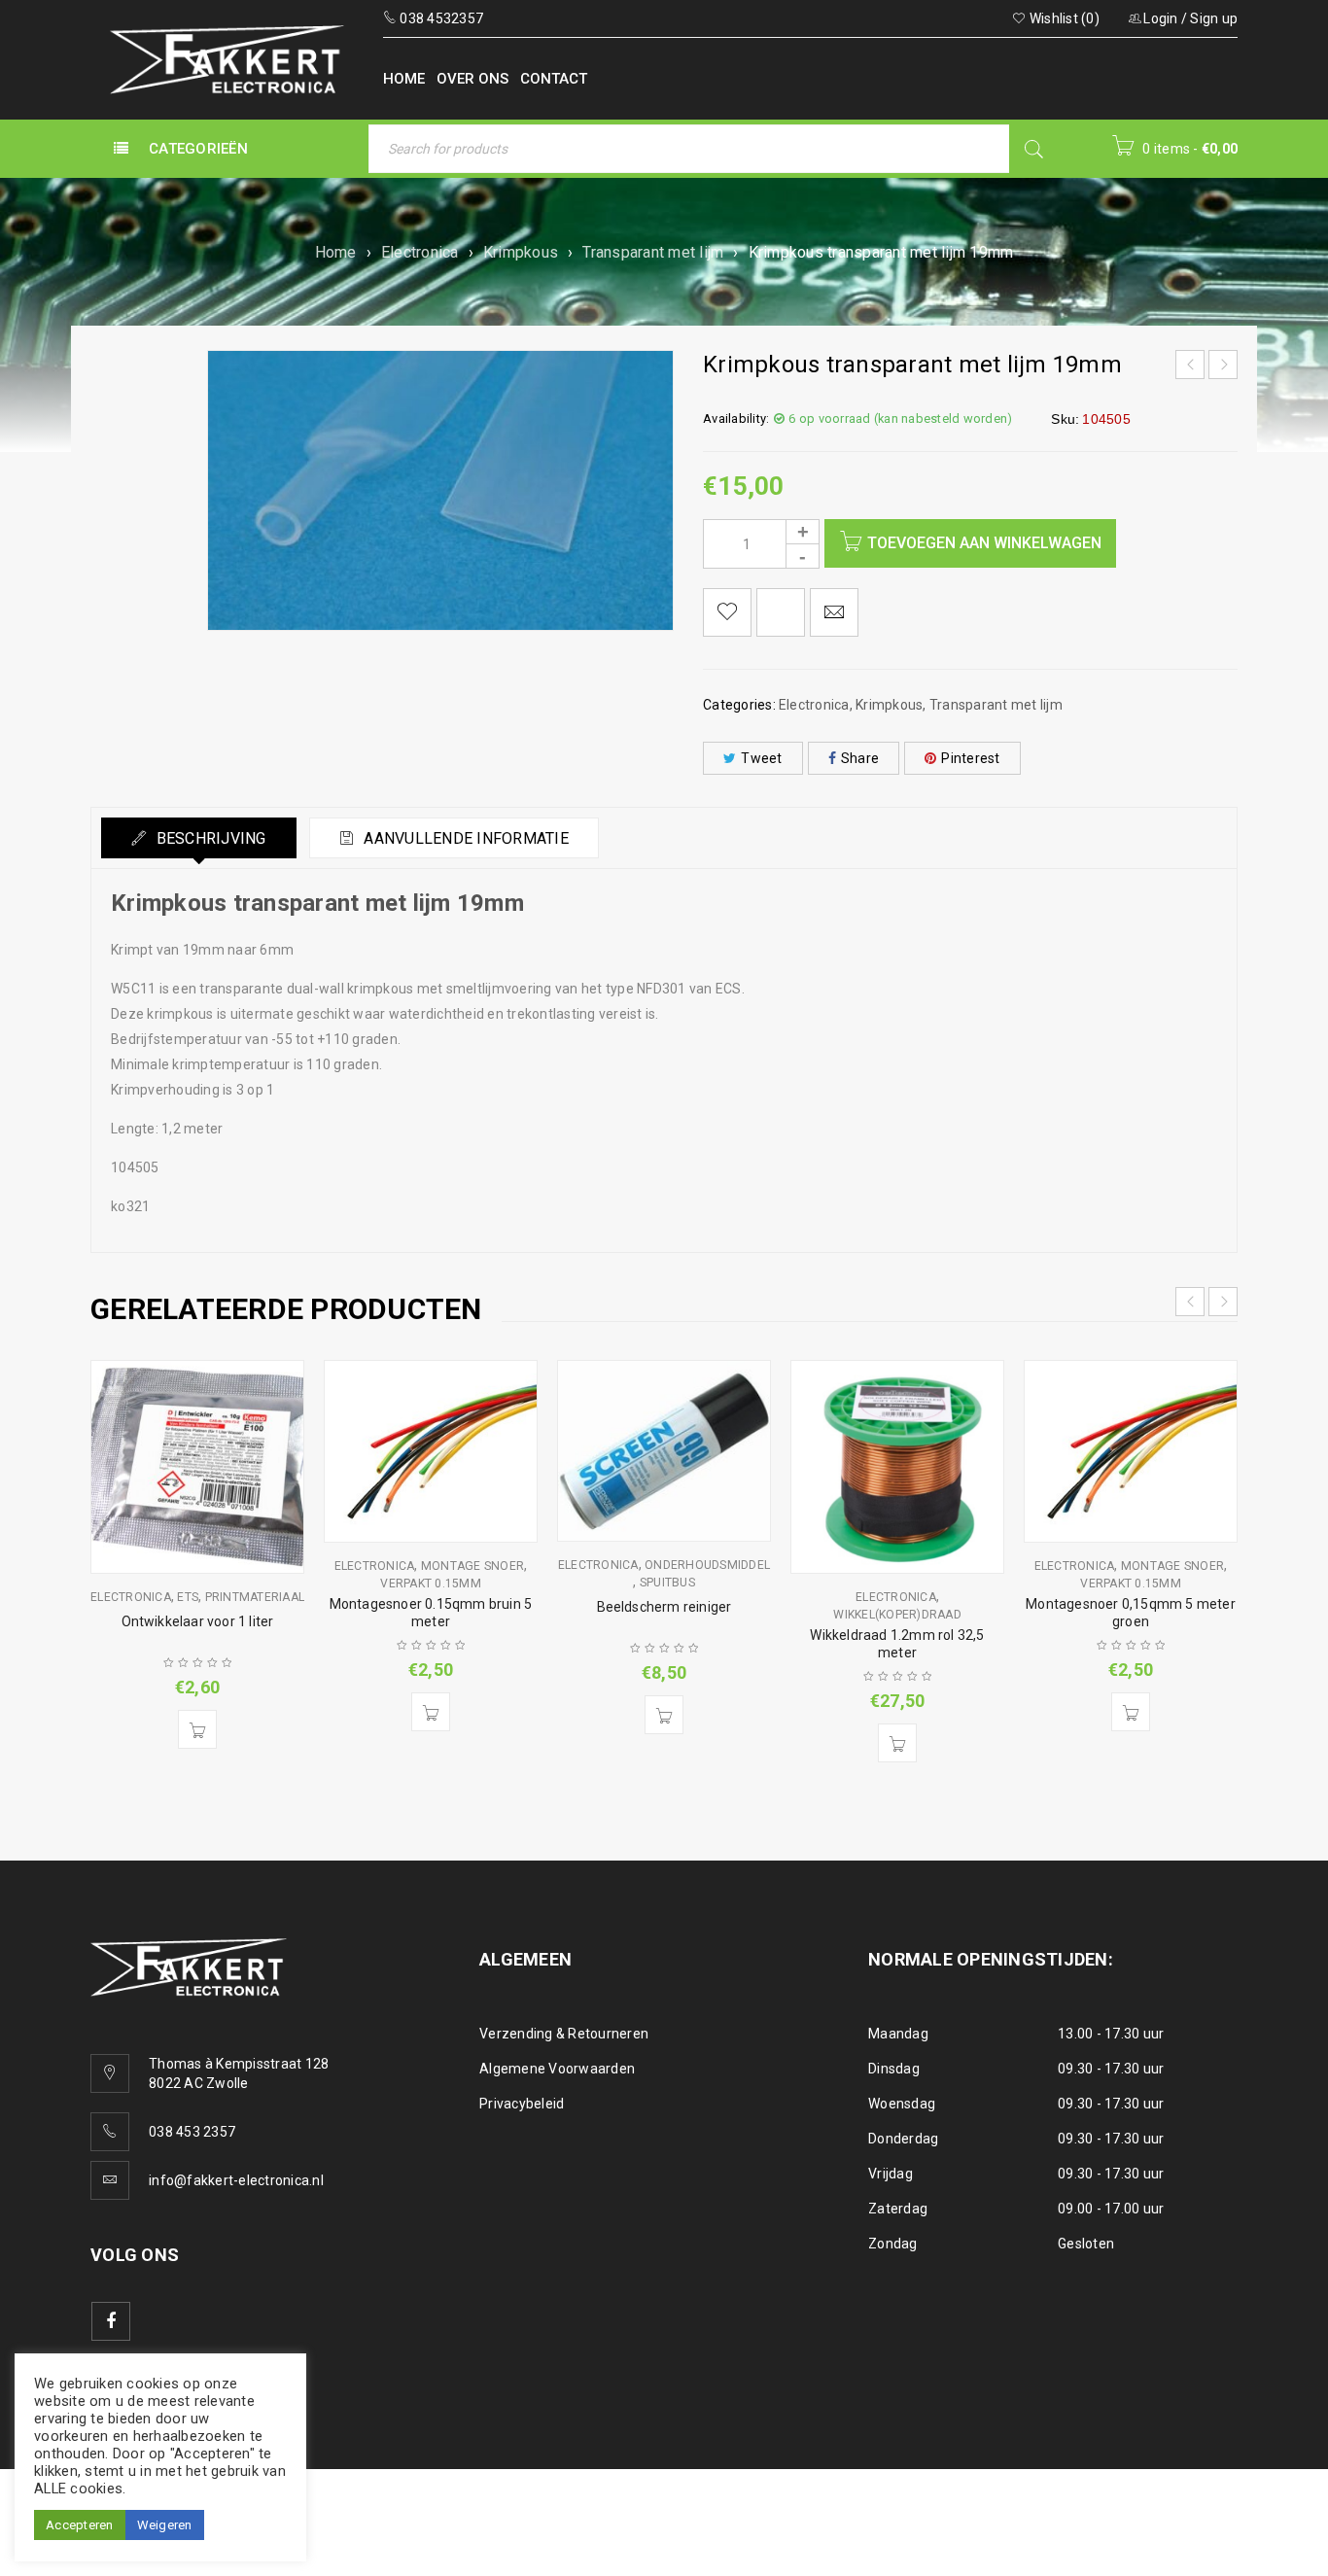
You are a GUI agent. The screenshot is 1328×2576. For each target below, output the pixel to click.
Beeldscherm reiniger (664, 1607)
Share (860, 758)
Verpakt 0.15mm (431, 1584)
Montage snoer (472, 1566)
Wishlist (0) (1063, 18)
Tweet (761, 758)
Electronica (420, 252)
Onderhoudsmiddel (707, 1565)
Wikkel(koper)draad (897, 1615)
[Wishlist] (727, 612)
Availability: (736, 418)
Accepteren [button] (80, 2525)
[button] (197, 1729)
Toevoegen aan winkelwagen (984, 543)
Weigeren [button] (165, 2525)
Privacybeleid (522, 2104)
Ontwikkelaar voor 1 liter (198, 1621)
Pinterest (970, 758)
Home (336, 252)
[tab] (199, 838)
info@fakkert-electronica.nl (236, 2180)
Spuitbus (667, 1583)
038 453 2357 (192, 2132)
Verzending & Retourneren (564, 2034)
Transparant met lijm (653, 252)
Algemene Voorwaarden (557, 2069)
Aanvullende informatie (464, 838)
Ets (188, 1597)
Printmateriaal (255, 1597)
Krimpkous (521, 252)
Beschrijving (209, 838)
